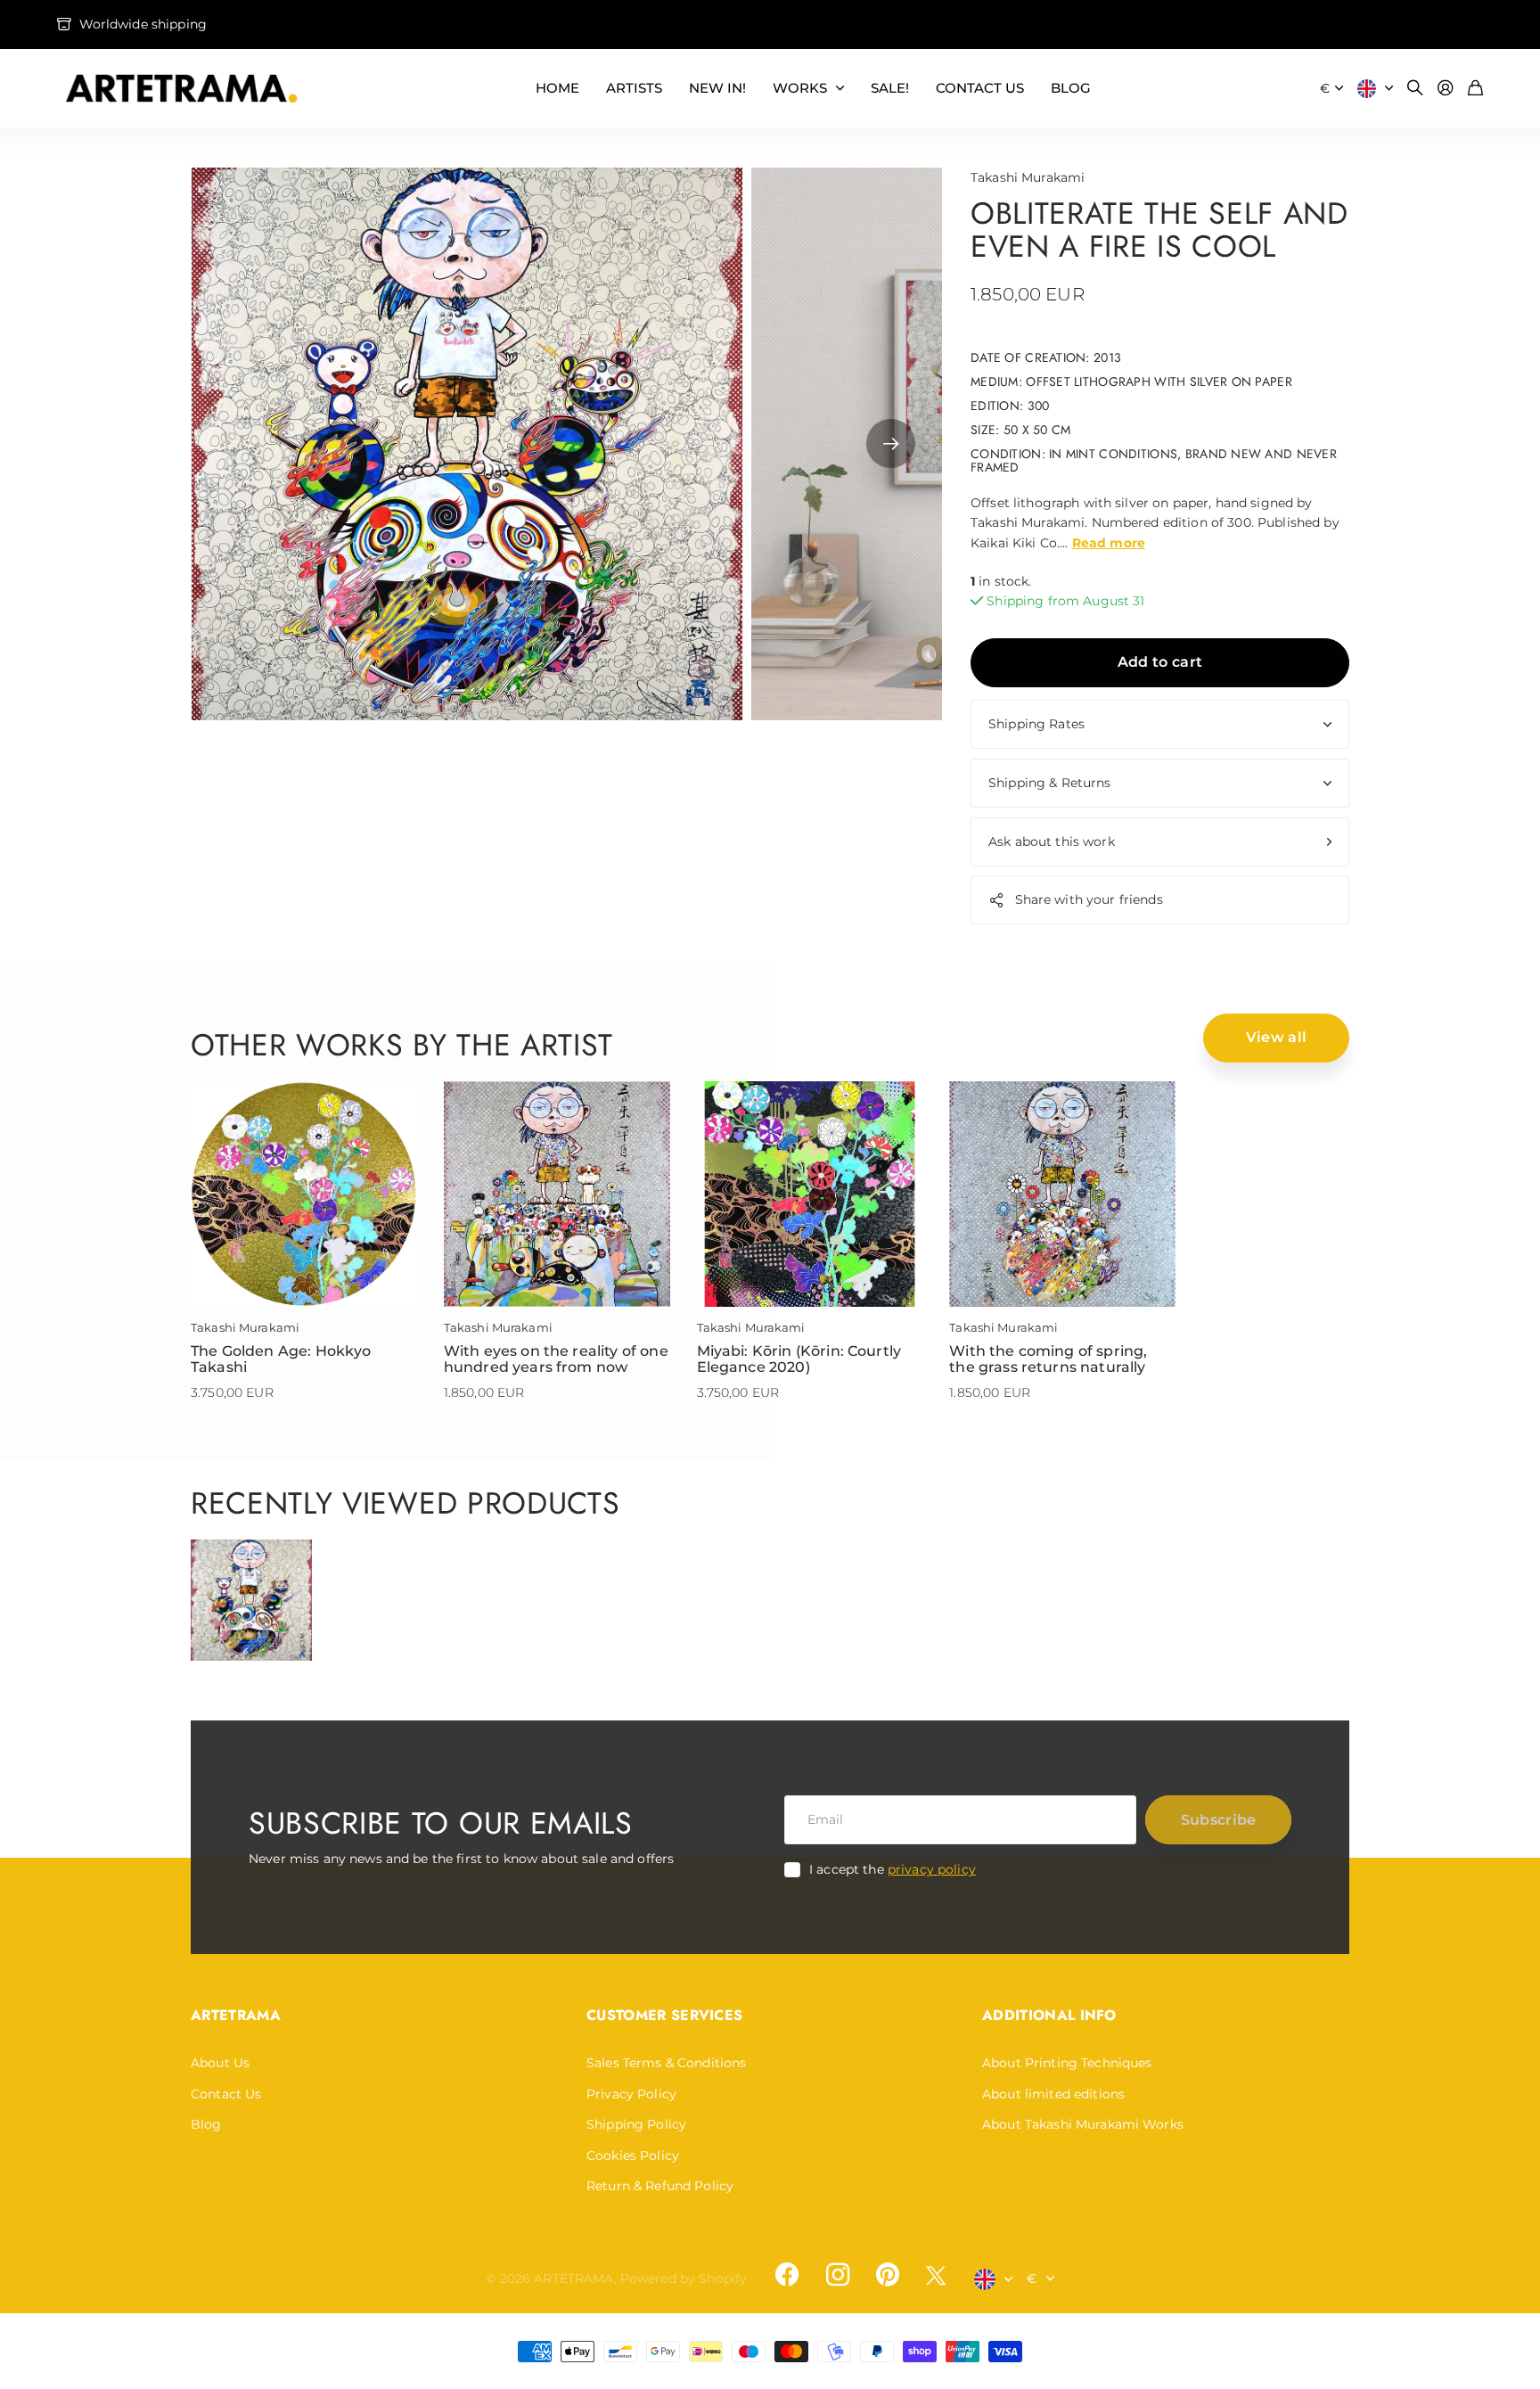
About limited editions (1053, 2094)
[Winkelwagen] (1475, 89)
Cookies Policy (633, 2155)
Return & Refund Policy (660, 2186)
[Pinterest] (888, 2275)
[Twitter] (936, 2275)
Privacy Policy (631, 2094)
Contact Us (226, 2094)
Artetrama (236, 2015)
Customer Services (664, 2015)
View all (1277, 1037)
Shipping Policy (636, 2124)
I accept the (893, 1869)
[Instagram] (837, 2275)
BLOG (1071, 88)
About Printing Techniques (1067, 2063)
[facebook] (787, 2275)
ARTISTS (634, 88)
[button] (891, 444)
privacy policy (932, 1869)
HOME (557, 88)
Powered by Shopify (684, 2278)
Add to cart (1160, 662)
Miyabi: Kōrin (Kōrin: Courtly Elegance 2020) (799, 1359)
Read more (1109, 543)
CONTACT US (980, 88)
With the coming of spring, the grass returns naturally (1048, 1359)
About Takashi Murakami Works (1083, 2124)
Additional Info (1049, 2015)
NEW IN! (717, 88)
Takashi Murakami (1028, 177)
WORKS (800, 88)
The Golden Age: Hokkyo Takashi (281, 1359)
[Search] (1415, 89)
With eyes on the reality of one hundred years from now (556, 1359)
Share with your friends (1089, 899)
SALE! (890, 88)
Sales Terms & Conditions (666, 2063)
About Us (220, 2063)
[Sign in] (1446, 89)
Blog (206, 2124)
